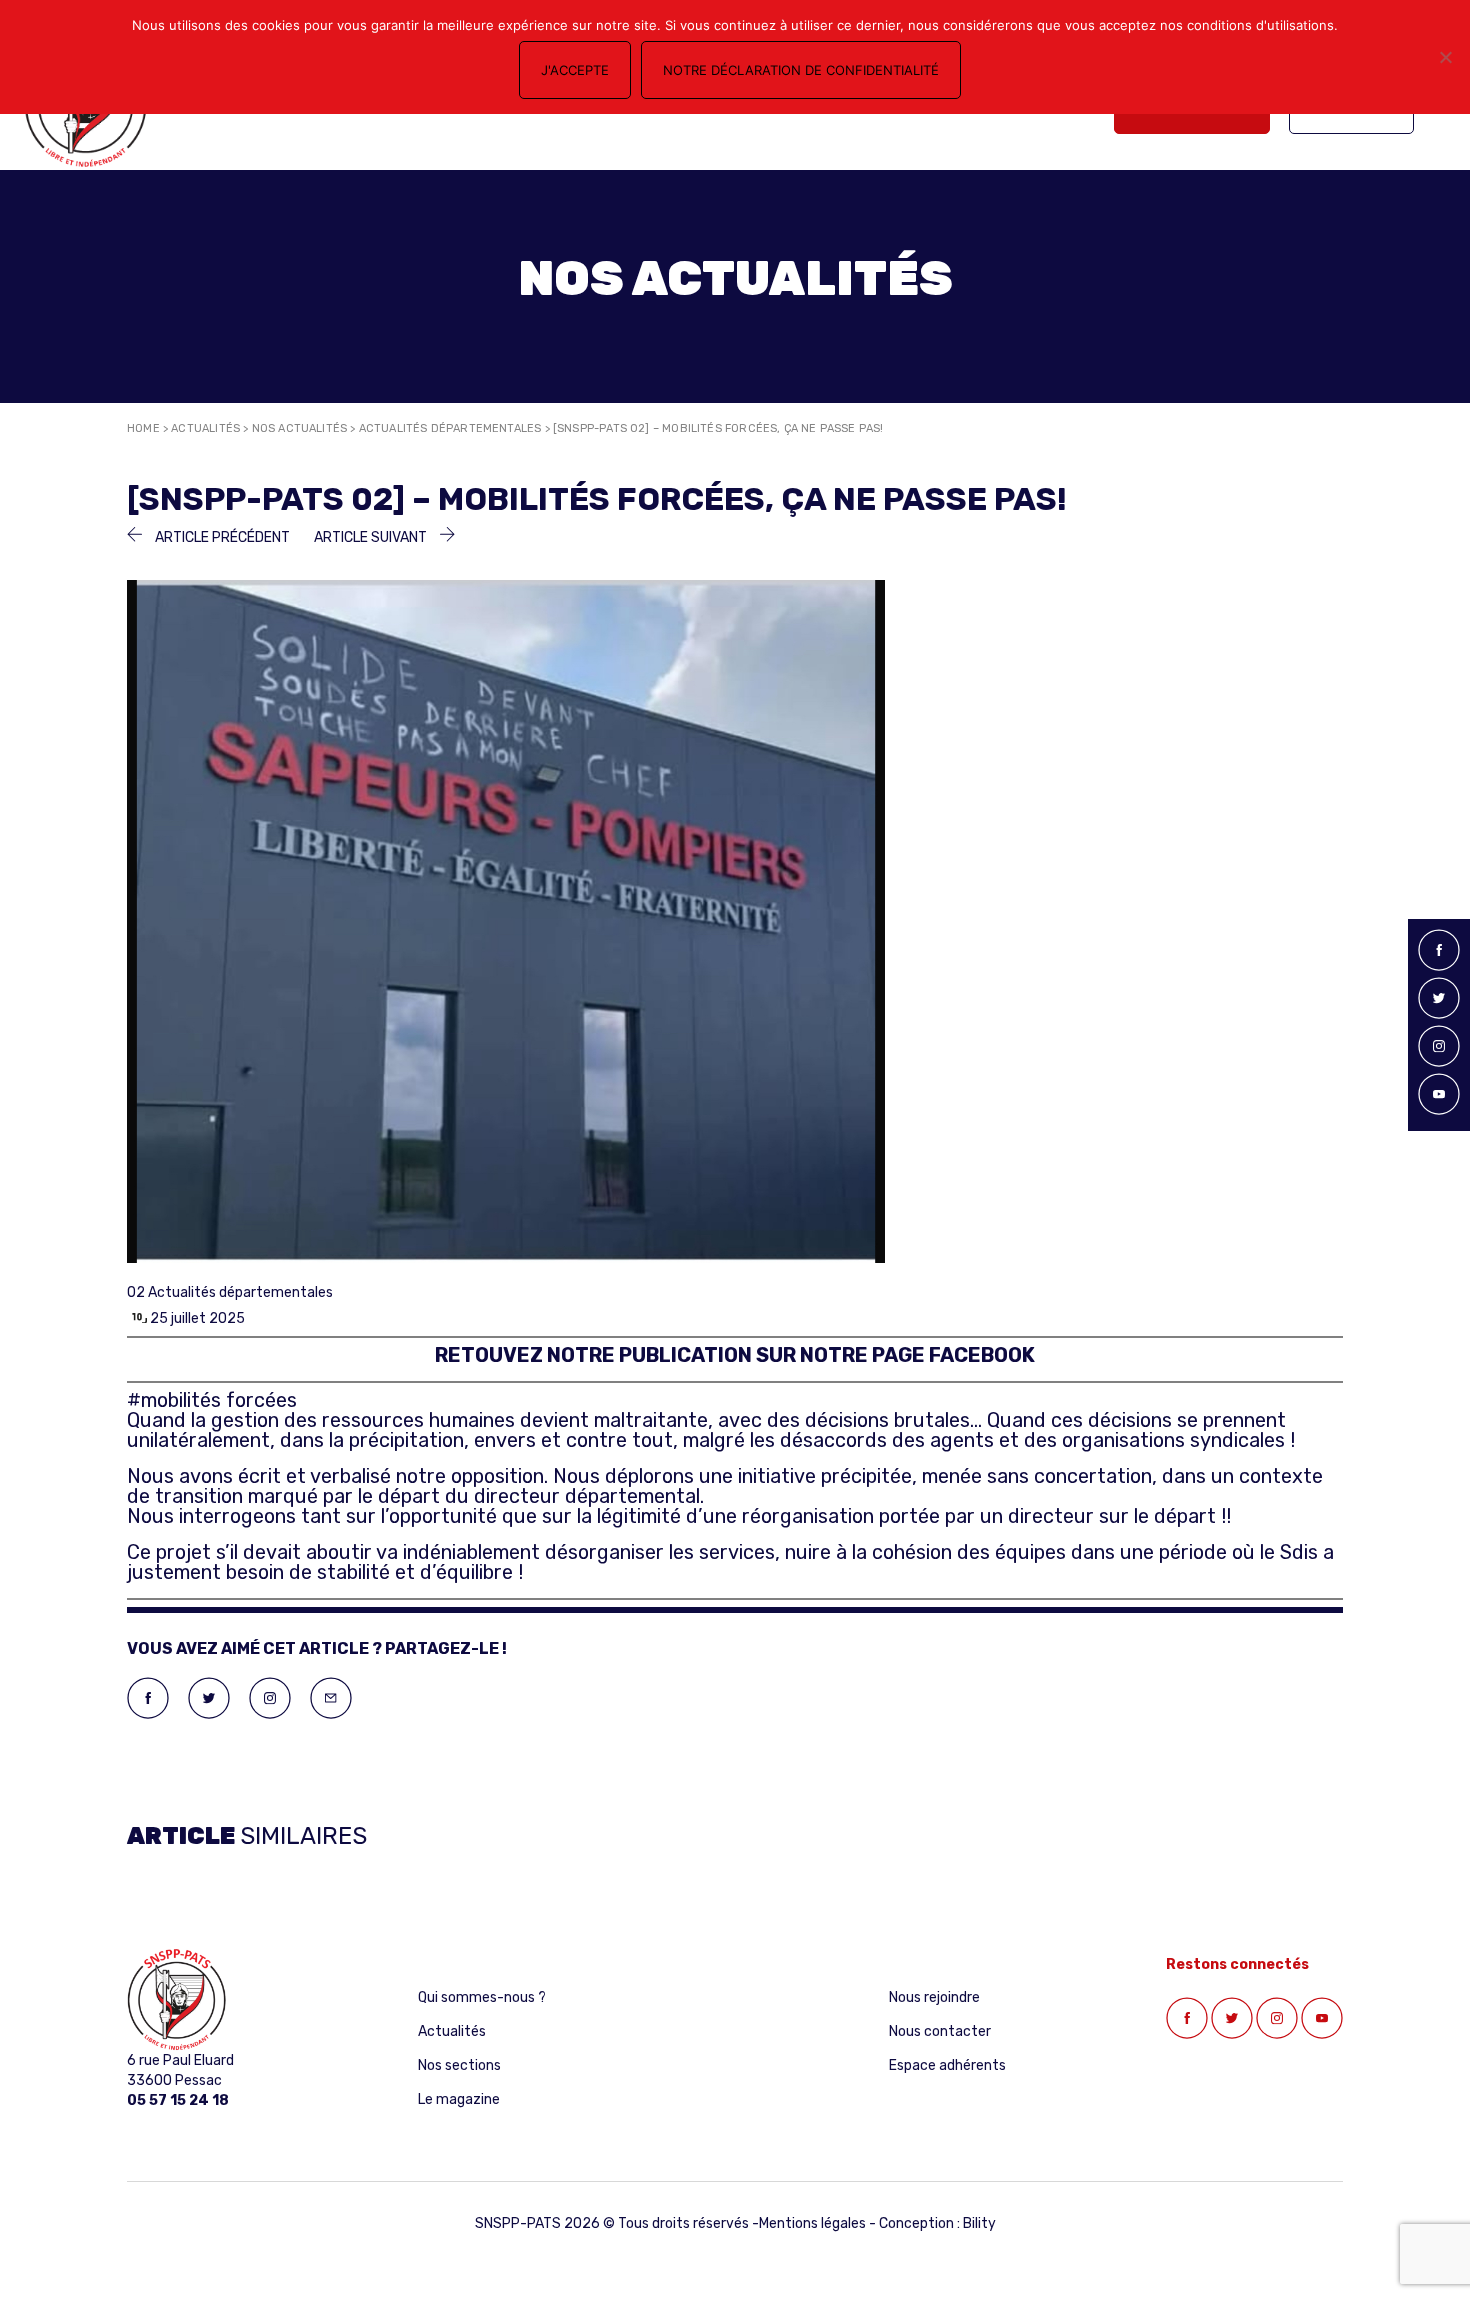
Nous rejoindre (934, 1997)
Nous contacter (940, 2031)
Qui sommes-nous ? (482, 1997)
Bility (979, 2223)
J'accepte (575, 70)
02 (136, 1292)
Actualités (205, 428)
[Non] (1445, 57)
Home (143, 428)
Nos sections (459, 2065)
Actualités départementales (450, 428)
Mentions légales (812, 2223)
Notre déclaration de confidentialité (801, 70)
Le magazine (459, 2099)
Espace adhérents (947, 2065)
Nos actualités (300, 428)
